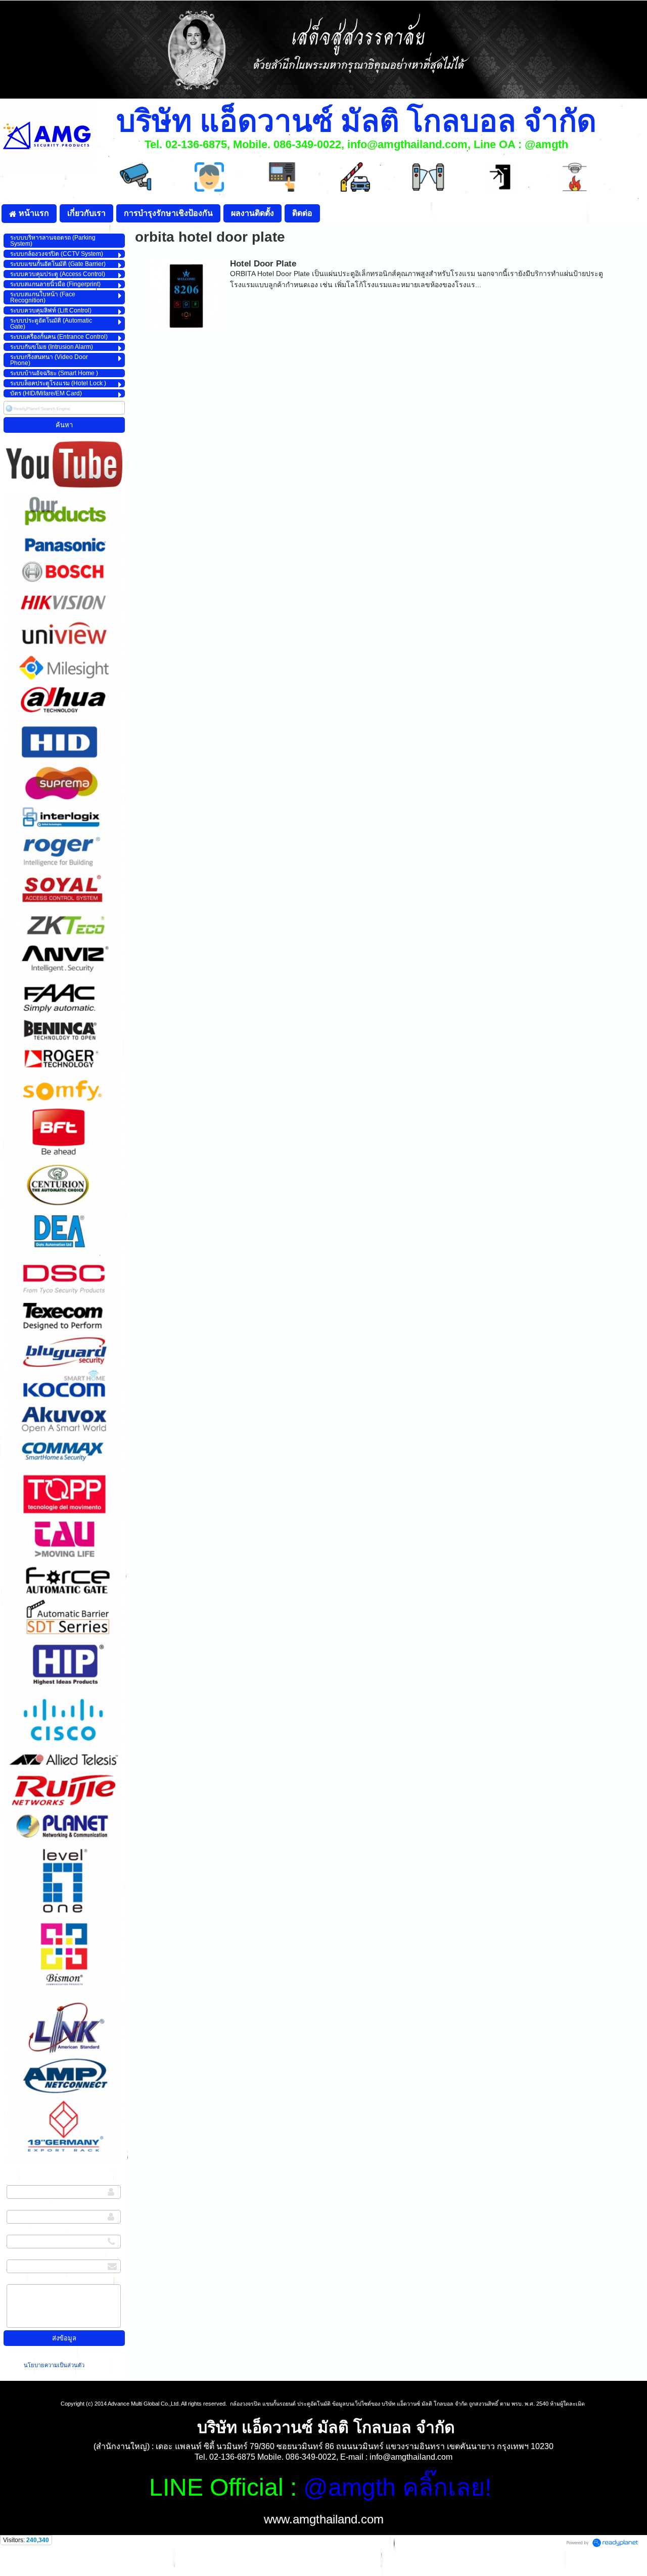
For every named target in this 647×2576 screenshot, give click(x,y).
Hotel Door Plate (263, 264)
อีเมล (14, 2256)
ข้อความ (20, 2281)
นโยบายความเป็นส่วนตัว (55, 2365)
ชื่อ (11, 2182)
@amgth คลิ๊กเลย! (397, 2487)
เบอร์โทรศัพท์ (27, 2232)
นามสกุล (20, 2207)
